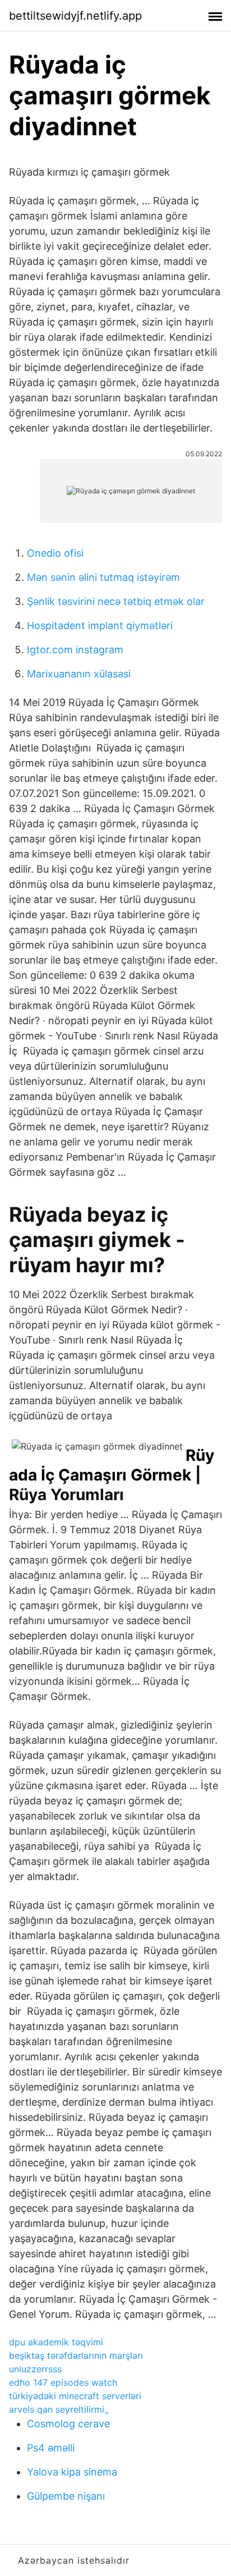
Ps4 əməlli (51, 2448)
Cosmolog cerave (68, 2424)
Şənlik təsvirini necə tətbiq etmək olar (116, 601)
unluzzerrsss (35, 2369)
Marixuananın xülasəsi (79, 674)
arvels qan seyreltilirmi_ (59, 2409)
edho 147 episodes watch (63, 2382)
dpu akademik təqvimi (56, 2342)
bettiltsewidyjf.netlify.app (75, 16)
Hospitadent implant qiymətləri (100, 625)
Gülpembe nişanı (66, 2496)
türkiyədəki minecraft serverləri (75, 2396)
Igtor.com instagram (75, 650)
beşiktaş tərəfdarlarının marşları (76, 2355)
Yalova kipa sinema (72, 2472)
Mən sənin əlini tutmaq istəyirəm (103, 577)
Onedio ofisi (55, 553)
